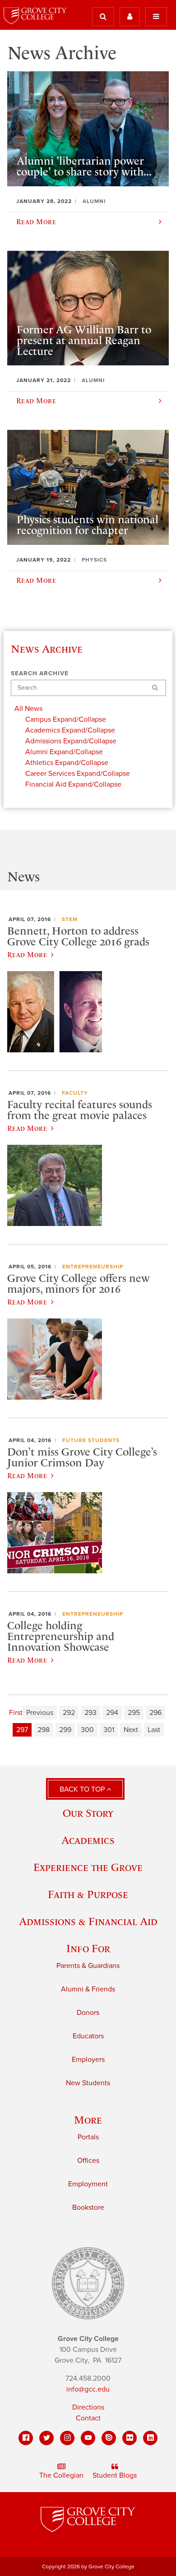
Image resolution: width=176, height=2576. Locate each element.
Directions (88, 2407)
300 (87, 1730)
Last (154, 1730)
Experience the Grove (88, 1867)
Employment (88, 2184)
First (16, 1713)
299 (65, 1730)
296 (155, 1713)
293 (90, 1713)
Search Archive (40, 673)
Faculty (75, 1093)
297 (22, 1730)
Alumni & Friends (88, 1989)
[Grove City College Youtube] (88, 2438)
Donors (88, 2013)
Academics (88, 1840)
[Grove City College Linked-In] (150, 2438)
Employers (88, 2060)
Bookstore (88, 2207)
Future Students (91, 1440)
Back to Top (83, 1789)
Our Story (88, 1813)
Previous (40, 1713)
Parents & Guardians (88, 1966)
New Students (88, 2083)
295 (134, 1713)
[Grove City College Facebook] (26, 2438)
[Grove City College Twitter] (46, 2438)
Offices (88, 2161)
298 (44, 1730)
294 (112, 1713)
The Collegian (61, 2475)
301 (109, 1730)
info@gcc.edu (88, 2389)
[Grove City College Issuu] (109, 2438)
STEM (70, 919)
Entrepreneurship (93, 1267)
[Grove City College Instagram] (67, 2438)
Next (131, 1730)
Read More (27, 954)
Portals (88, 2137)
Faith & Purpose (88, 1894)
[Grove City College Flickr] (130, 2438)
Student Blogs (115, 2475)
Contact (88, 2418)
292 (69, 1713)
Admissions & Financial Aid (88, 1921)
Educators (88, 2036)
